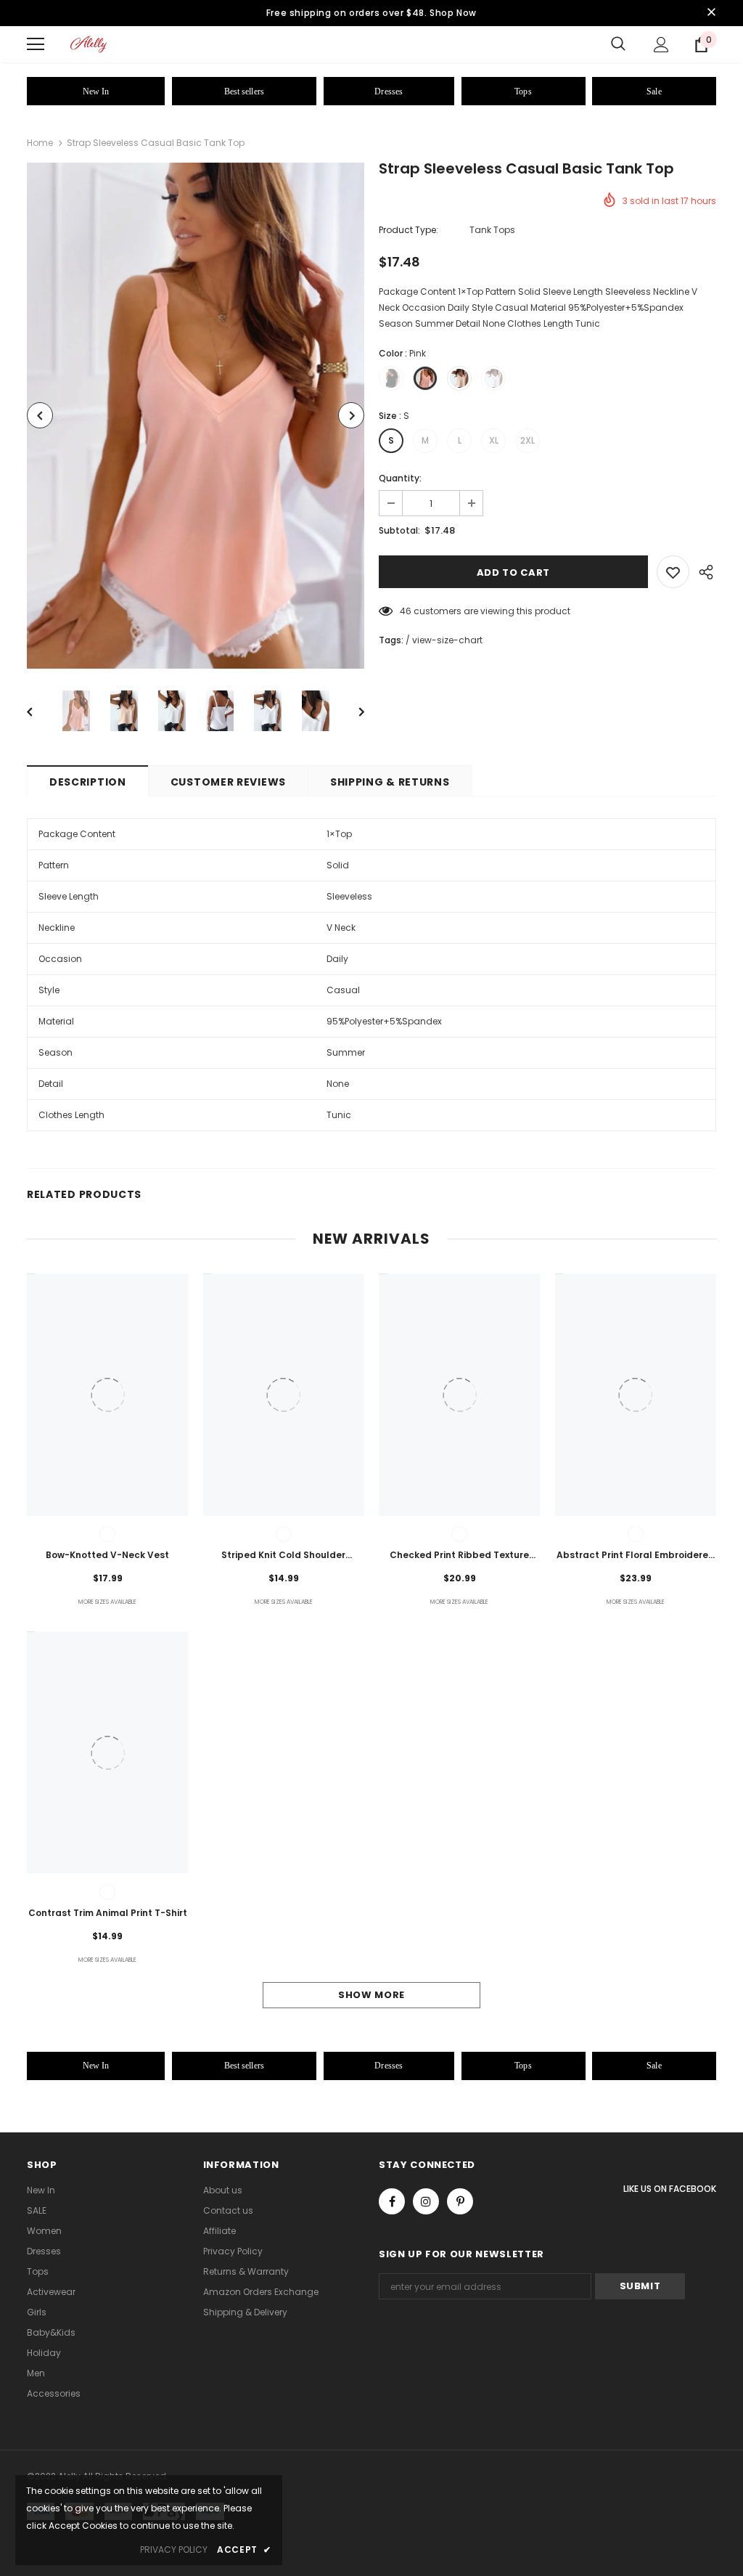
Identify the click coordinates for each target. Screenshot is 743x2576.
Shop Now (453, 13)
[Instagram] (426, 2201)
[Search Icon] (618, 44)
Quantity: (400, 478)
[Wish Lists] (673, 572)
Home (40, 143)
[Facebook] (392, 2201)
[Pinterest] (460, 2201)
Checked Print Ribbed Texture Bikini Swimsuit (459, 1556)
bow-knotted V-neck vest (107, 1555)
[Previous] (40, 415)
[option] (196, 416)
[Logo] (89, 44)
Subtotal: (399, 530)
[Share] (703, 572)
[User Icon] (661, 45)
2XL (528, 440)
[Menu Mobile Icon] (36, 44)
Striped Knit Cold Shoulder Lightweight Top (283, 1556)
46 (406, 611)
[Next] (351, 415)
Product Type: (409, 230)
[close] (711, 13)
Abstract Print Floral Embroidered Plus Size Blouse (636, 1556)
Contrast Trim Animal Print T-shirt (108, 1913)
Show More (371, 1995)
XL (494, 440)
